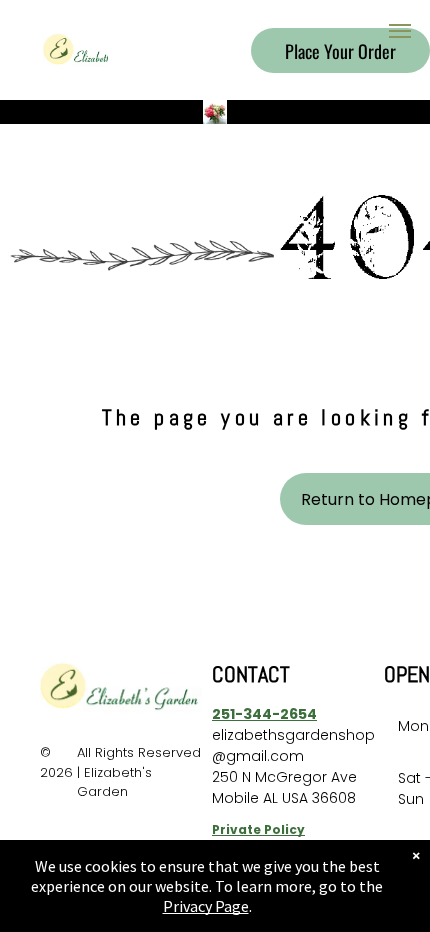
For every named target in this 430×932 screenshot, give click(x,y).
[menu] (400, 31)
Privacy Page (206, 906)
